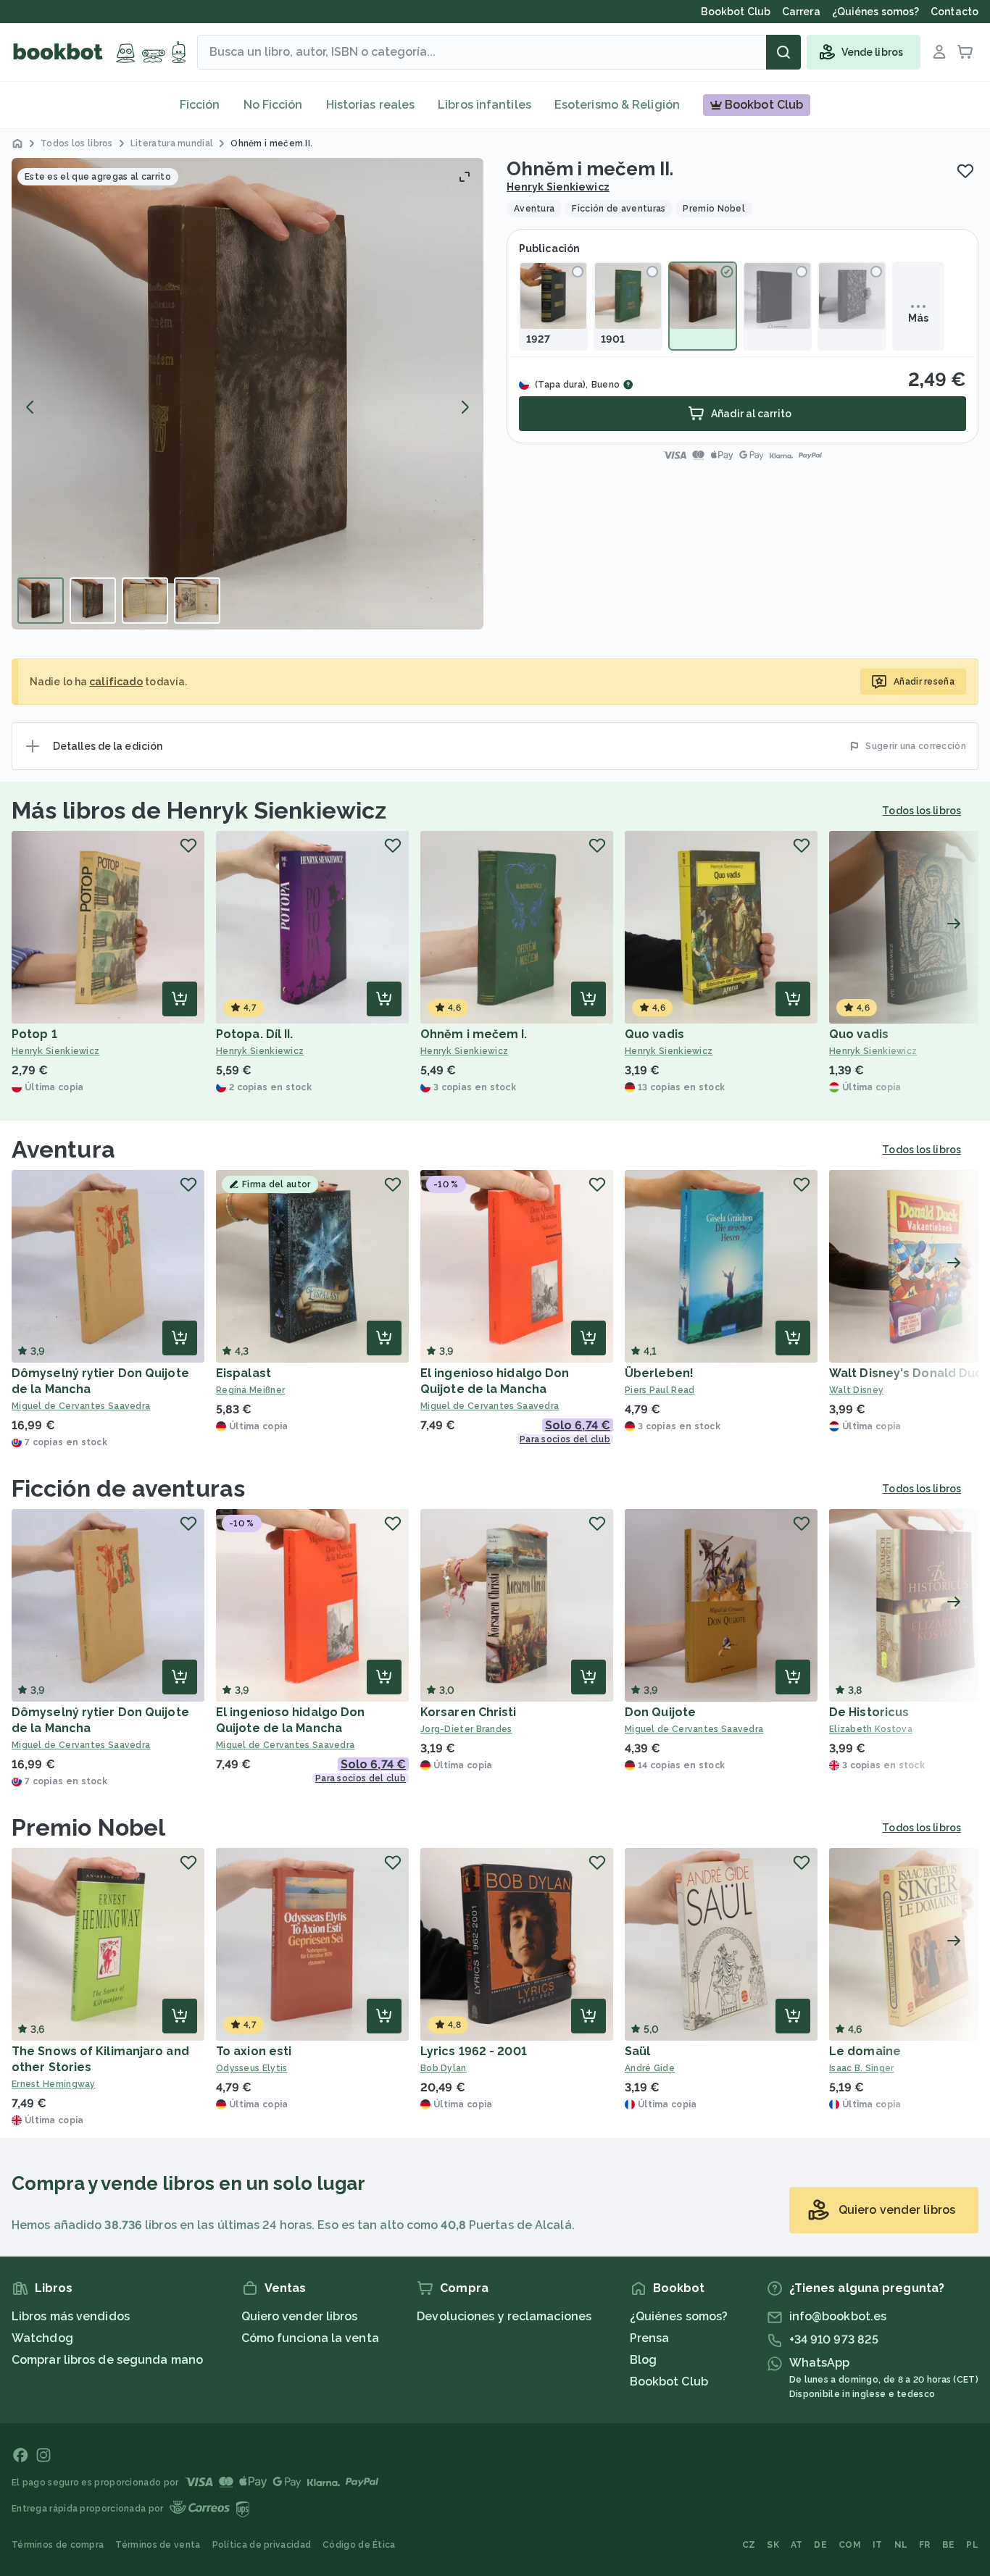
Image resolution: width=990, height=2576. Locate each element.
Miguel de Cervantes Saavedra (81, 1406)
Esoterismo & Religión (617, 105)
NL (901, 2545)
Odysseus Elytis (252, 2068)
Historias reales (371, 105)
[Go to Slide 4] (197, 601)
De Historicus (869, 1712)
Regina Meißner (250, 1390)
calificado (116, 682)
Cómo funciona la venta (310, 2338)
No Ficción (273, 105)
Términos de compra (58, 2545)
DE (820, 2545)
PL (972, 2545)
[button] (247, 394)
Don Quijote (660, 1712)
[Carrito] (965, 52)
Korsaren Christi (469, 1712)
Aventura (63, 1149)
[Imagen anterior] (30, 407)
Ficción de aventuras (128, 1488)
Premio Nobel (88, 1827)
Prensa (650, 2338)
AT (797, 2545)
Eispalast (244, 1373)
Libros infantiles (484, 105)
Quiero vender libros (300, 2316)
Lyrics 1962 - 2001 (474, 2051)
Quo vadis (654, 1034)
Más (918, 318)
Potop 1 (34, 1034)
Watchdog (42, 2338)
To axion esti (254, 2051)
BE (949, 2545)
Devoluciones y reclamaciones (504, 2316)
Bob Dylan (444, 2068)
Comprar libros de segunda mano (107, 2360)
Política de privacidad (262, 2545)
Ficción (200, 105)
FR (925, 2545)
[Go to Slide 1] (41, 601)
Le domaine (865, 2051)
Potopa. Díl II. (255, 1034)
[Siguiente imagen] (465, 407)
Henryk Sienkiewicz (558, 187)
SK (773, 2545)
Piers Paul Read (660, 1390)
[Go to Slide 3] (145, 601)
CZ (749, 2545)
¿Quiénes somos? (679, 2316)
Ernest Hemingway (54, 2084)
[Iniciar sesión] (939, 52)
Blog (643, 2360)
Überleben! (659, 1373)
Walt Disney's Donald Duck (909, 1373)
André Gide (650, 2068)
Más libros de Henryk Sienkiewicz (199, 810)
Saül (637, 2051)
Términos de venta (158, 2545)
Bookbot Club (669, 2381)
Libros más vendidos (71, 2316)
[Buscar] (783, 52)
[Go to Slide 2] (93, 601)
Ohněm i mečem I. (474, 1034)
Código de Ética (359, 2545)
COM (850, 2545)
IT (878, 2545)
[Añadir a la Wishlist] (965, 171)
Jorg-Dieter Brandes (466, 1729)
